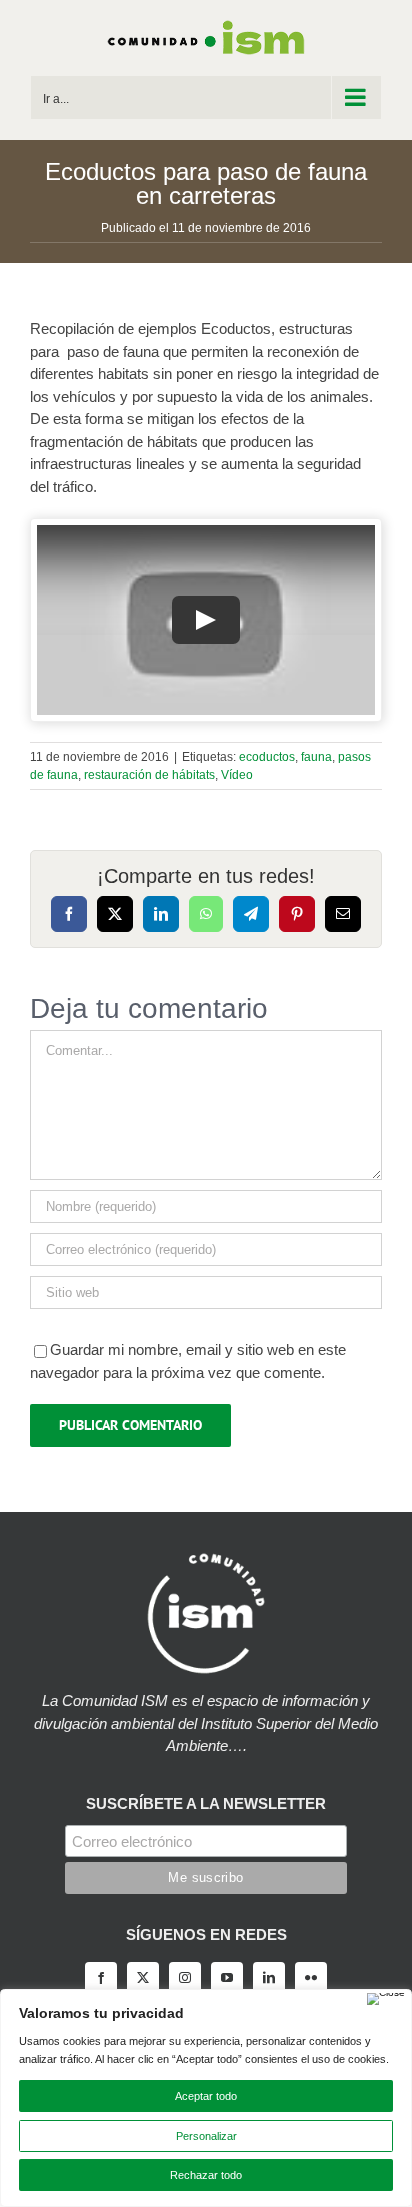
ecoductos (267, 757)
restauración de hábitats (149, 775)
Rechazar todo (206, 2175)
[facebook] (101, 1978)
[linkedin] (269, 1978)
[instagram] (185, 1978)
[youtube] (227, 1978)
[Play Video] (206, 620)
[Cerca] (386, 1999)
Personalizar (206, 2136)
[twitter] (143, 1978)
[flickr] (311, 1978)
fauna (316, 757)
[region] (206, 2098)
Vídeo (237, 775)
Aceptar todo (206, 2096)
